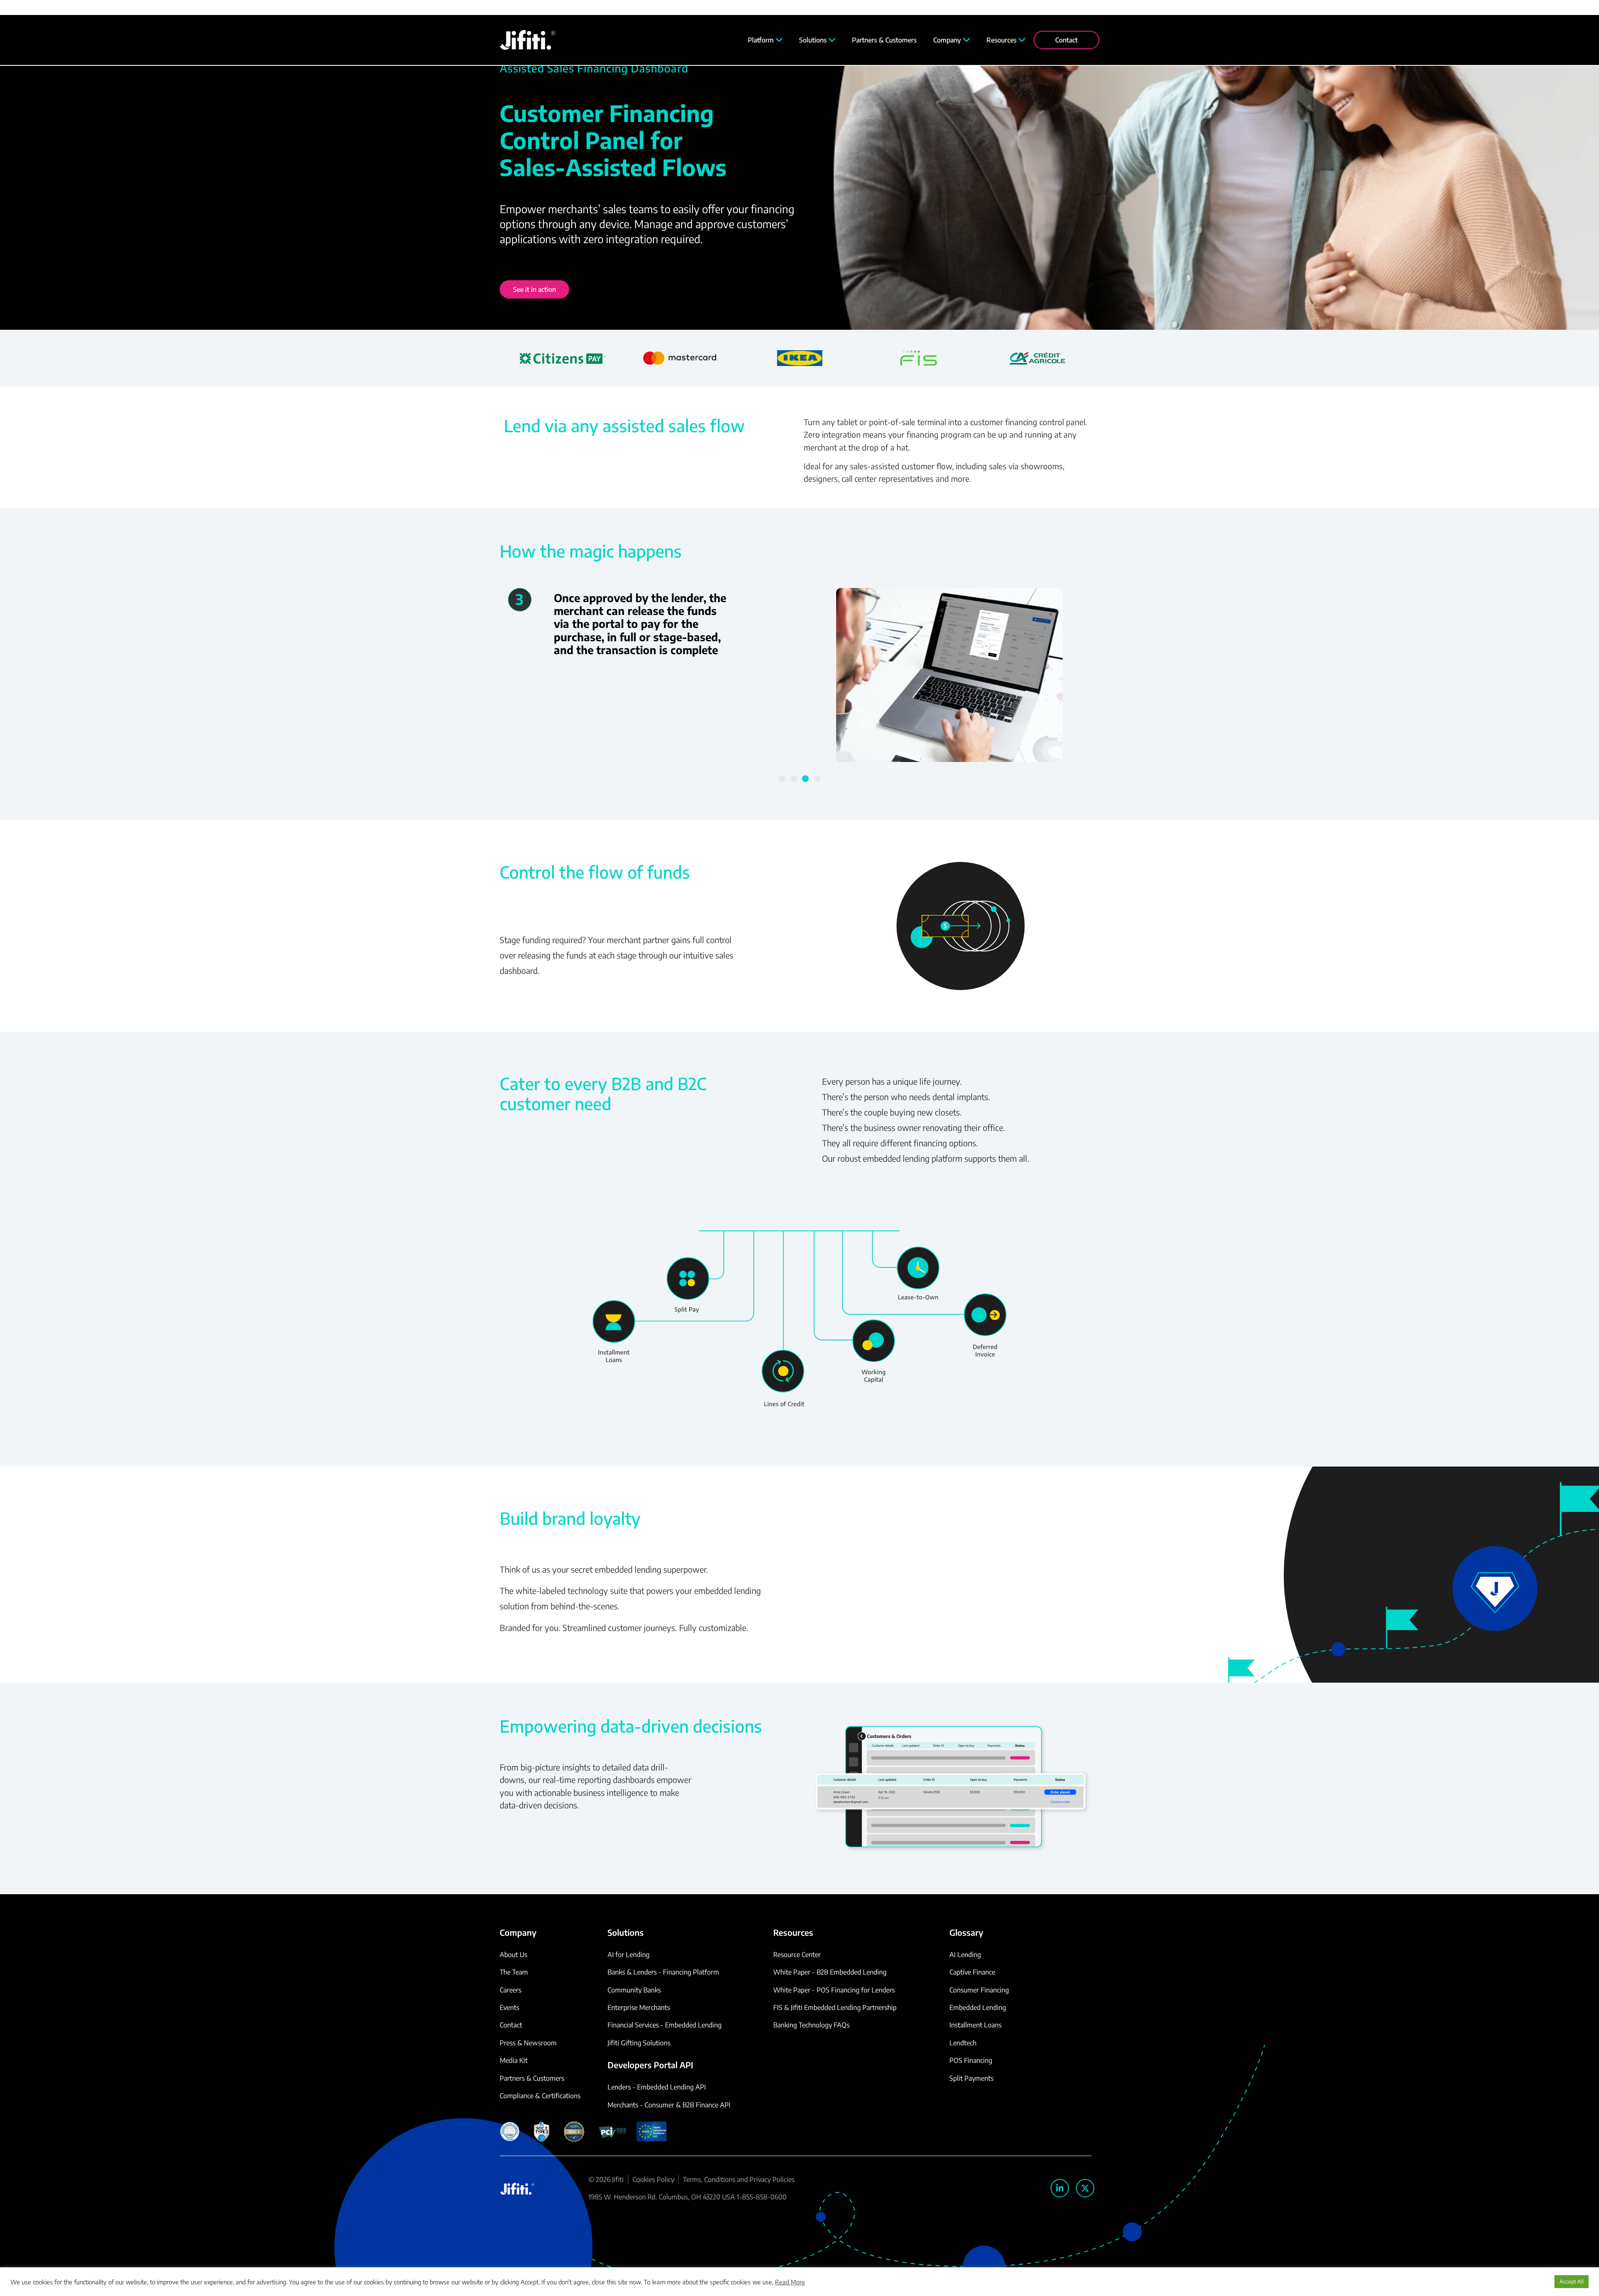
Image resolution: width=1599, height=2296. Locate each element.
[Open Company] (966, 40)
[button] (782, 779)
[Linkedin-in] (1060, 2188)
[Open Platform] (779, 40)
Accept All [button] (1572, 2281)
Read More (790, 2282)
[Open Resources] (1022, 40)
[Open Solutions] (832, 40)
